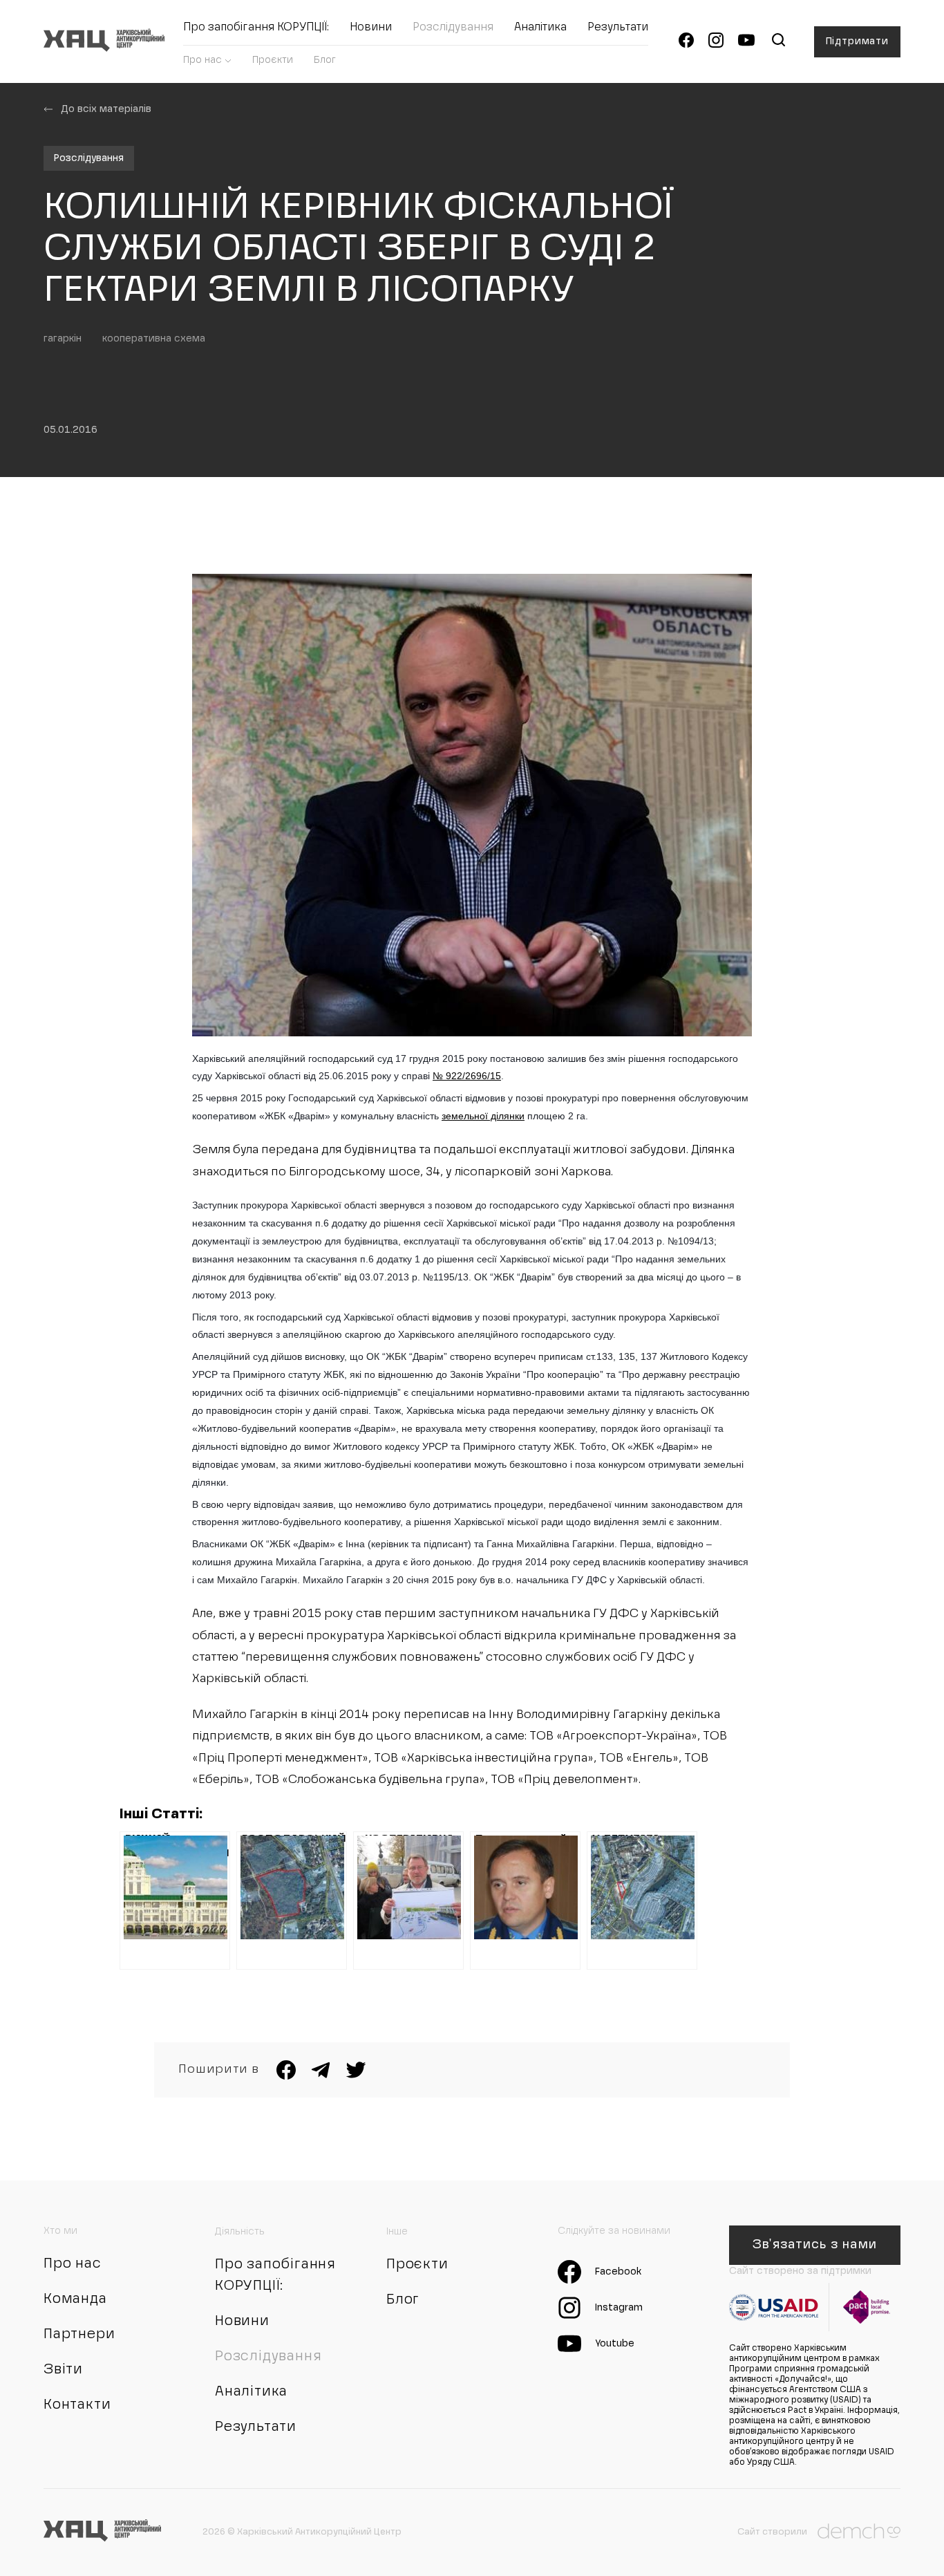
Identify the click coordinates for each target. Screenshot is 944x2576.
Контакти (77, 2405)
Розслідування (453, 28)
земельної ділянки (483, 1116)
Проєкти (273, 60)
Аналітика (540, 28)
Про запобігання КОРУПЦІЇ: (256, 28)
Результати (618, 28)
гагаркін (63, 339)
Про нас (202, 60)
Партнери (79, 2335)
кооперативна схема (154, 339)
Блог (325, 60)
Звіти (63, 2370)
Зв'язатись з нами (814, 2245)
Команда (75, 2299)
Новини (371, 28)
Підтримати (857, 41)
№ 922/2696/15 (467, 1076)
